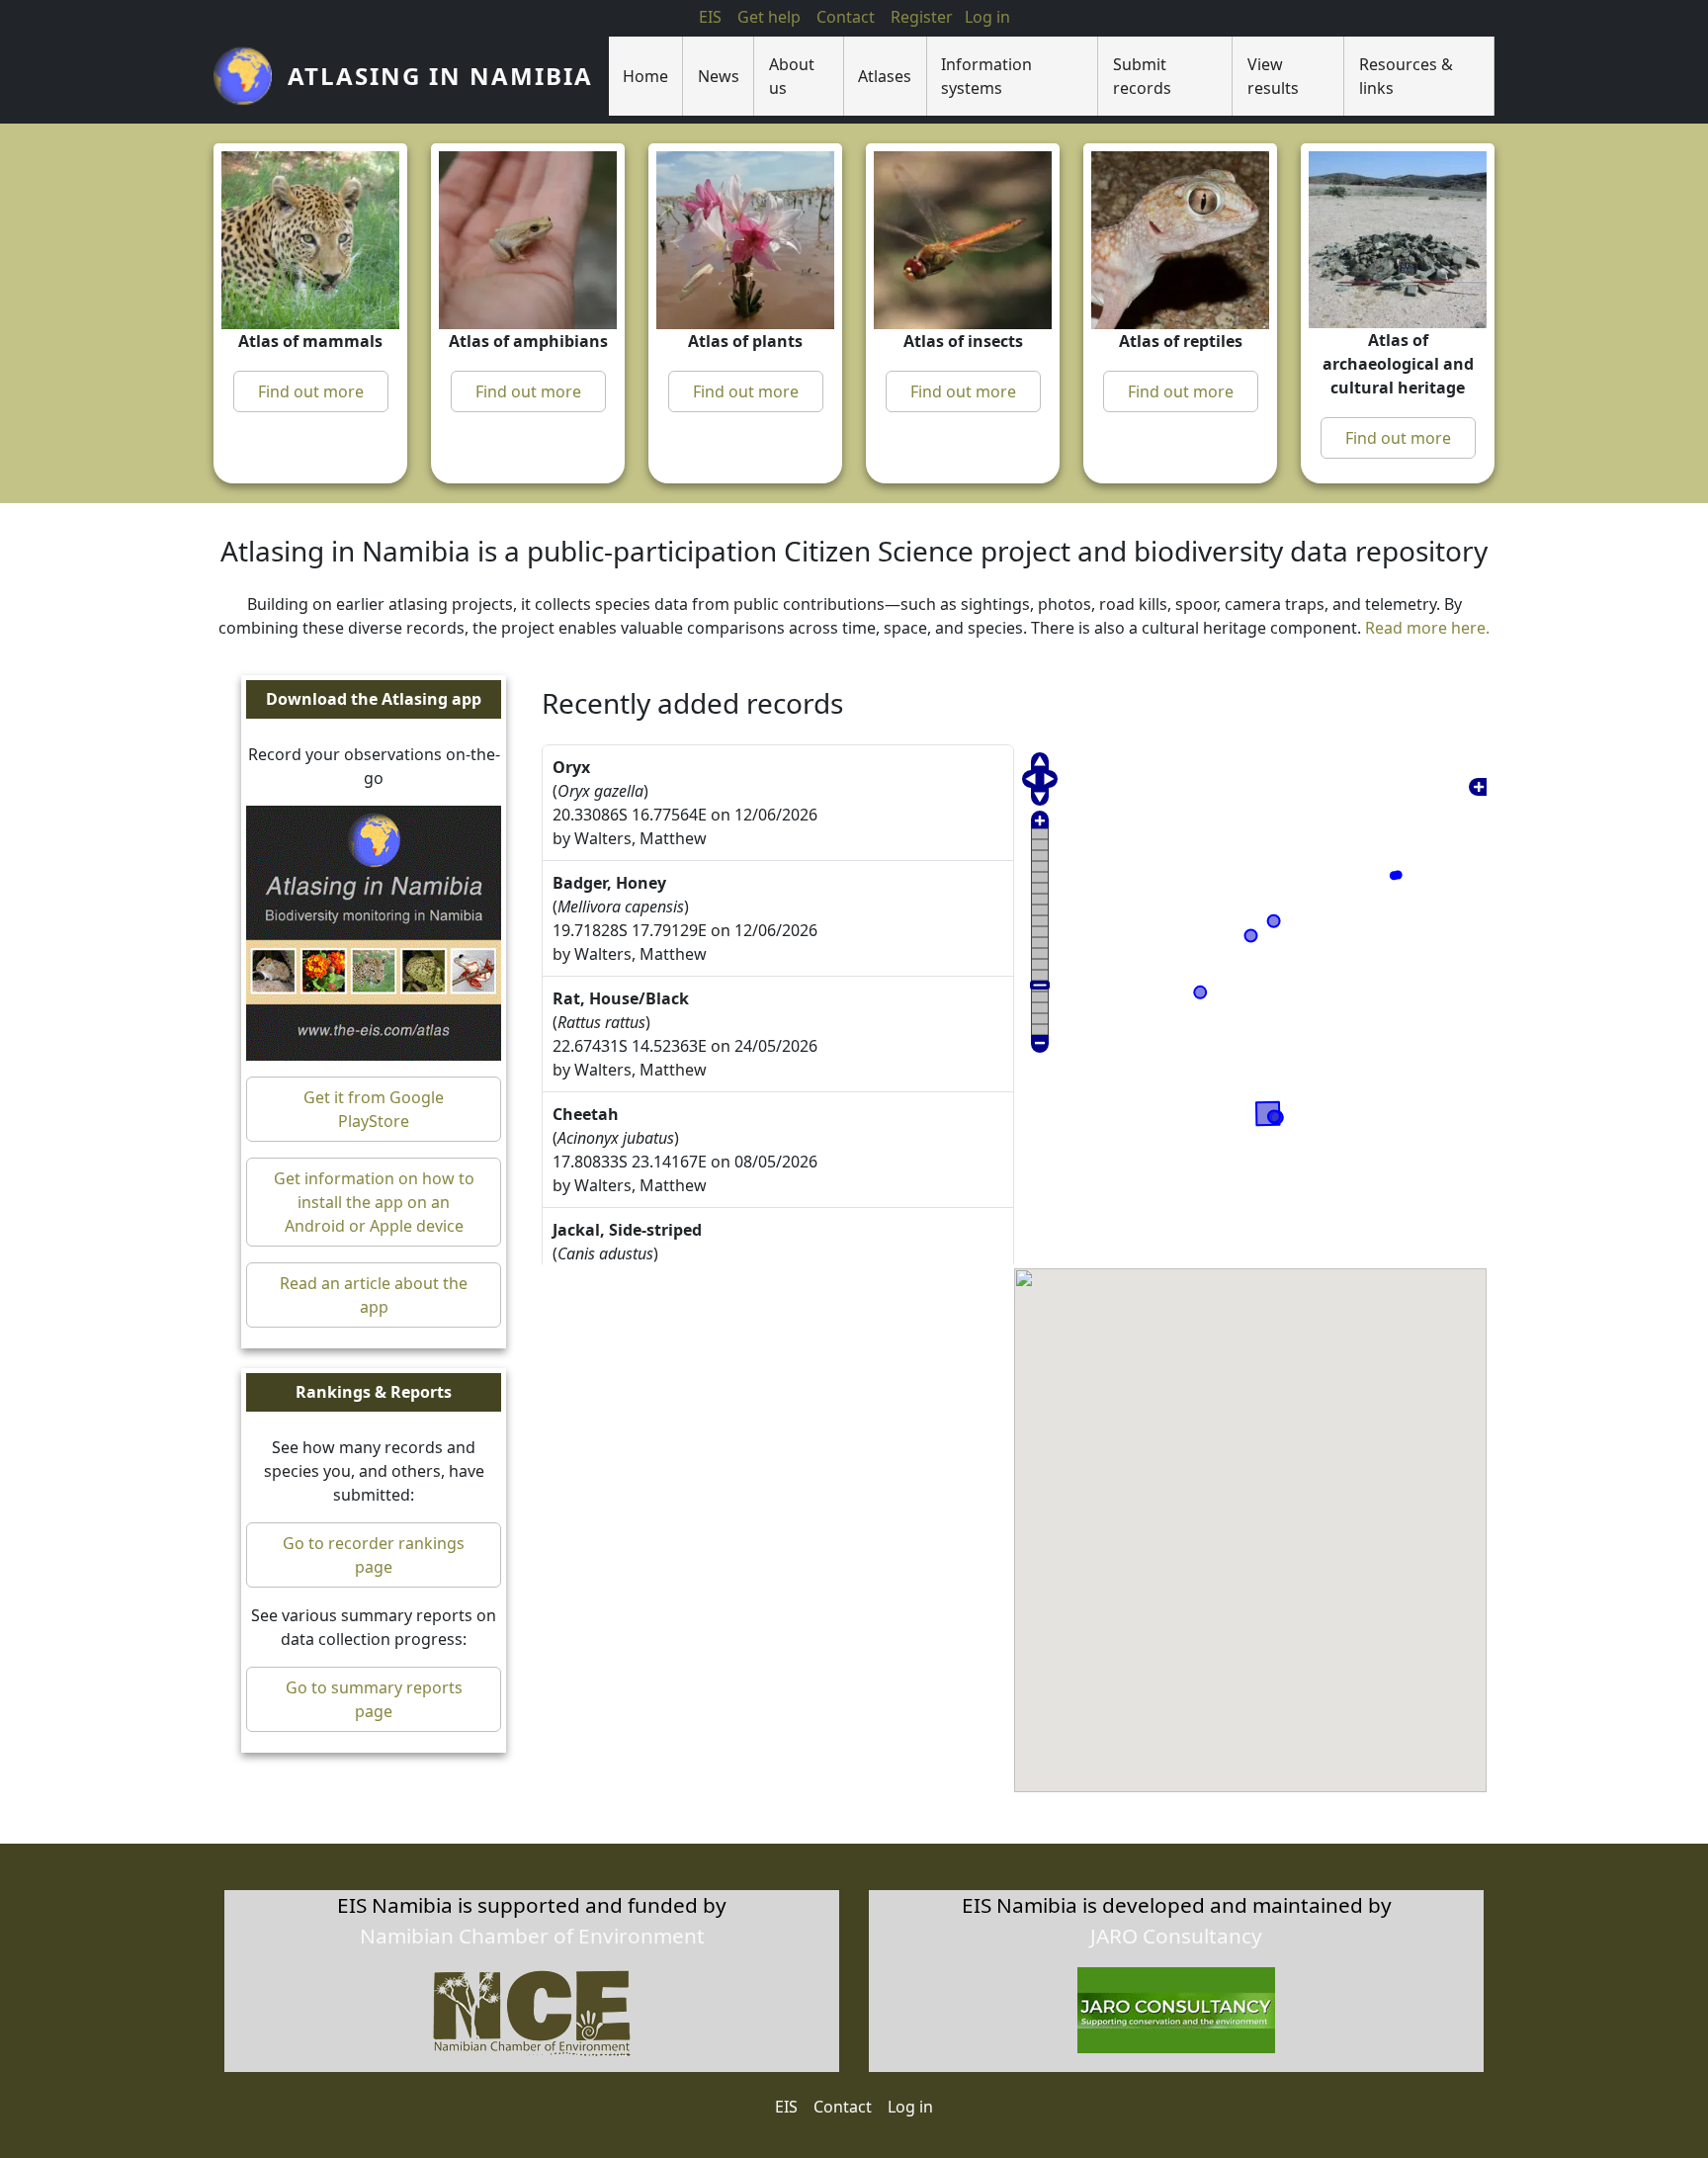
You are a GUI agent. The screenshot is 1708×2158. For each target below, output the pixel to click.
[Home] (251, 76)
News (719, 76)
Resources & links (1406, 76)
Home (645, 76)
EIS (710, 17)
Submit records (1142, 76)
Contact (846, 17)
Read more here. (1427, 629)
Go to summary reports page (374, 1700)
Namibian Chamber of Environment (532, 1936)
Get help (769, 17)
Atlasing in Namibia (440, 76)
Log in (910, 2107)
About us (792, 76)
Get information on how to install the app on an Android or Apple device (374, 1203)
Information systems (986, 76)
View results (1273, 76)
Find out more (311, 391)
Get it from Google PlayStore (374, 1110)
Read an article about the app (374, 1296)
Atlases (885, 76)
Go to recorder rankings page (374, 1556)
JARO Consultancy (1176, 1936)
